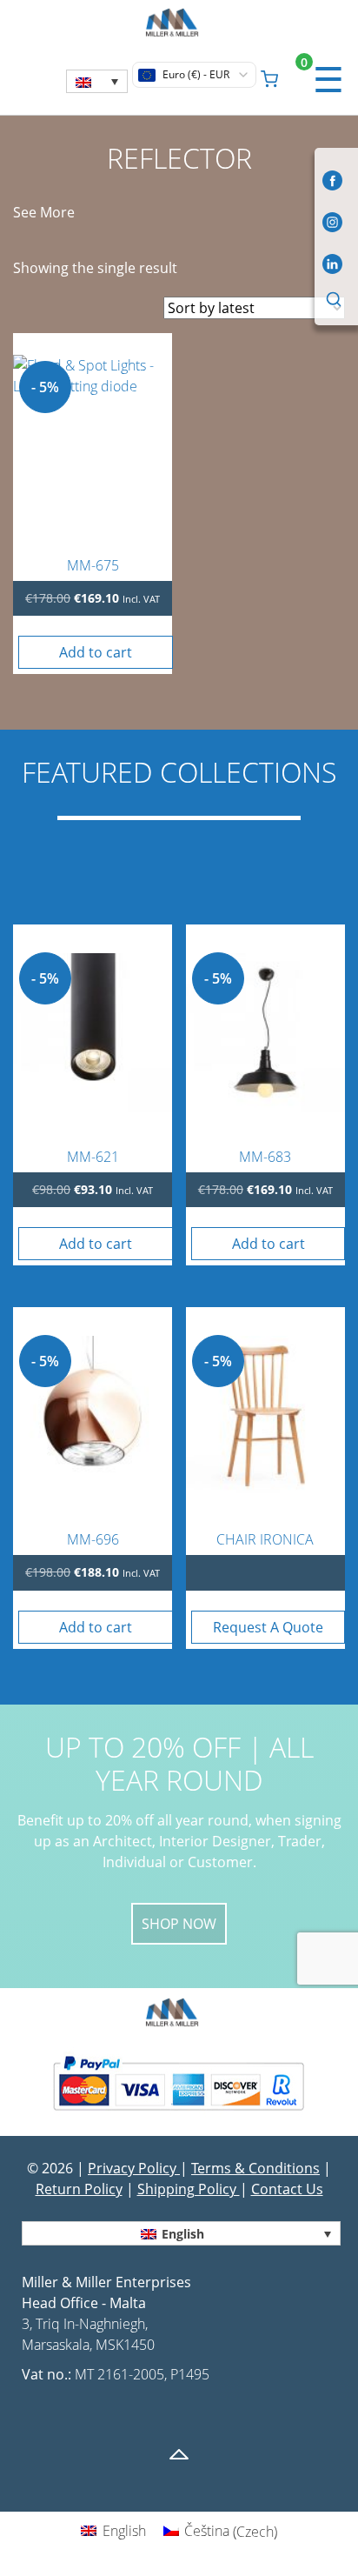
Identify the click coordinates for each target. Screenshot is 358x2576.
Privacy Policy (134, 2168)
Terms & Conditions (255, 2168)
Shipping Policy (189, 2189)
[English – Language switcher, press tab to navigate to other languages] (97, 81)
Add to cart (96, 652)
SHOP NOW (179, 1924)
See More (44, 212)
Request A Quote (268, 1627)
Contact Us (287, 2189)
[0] (269, 76)
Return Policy (79, 2189)
